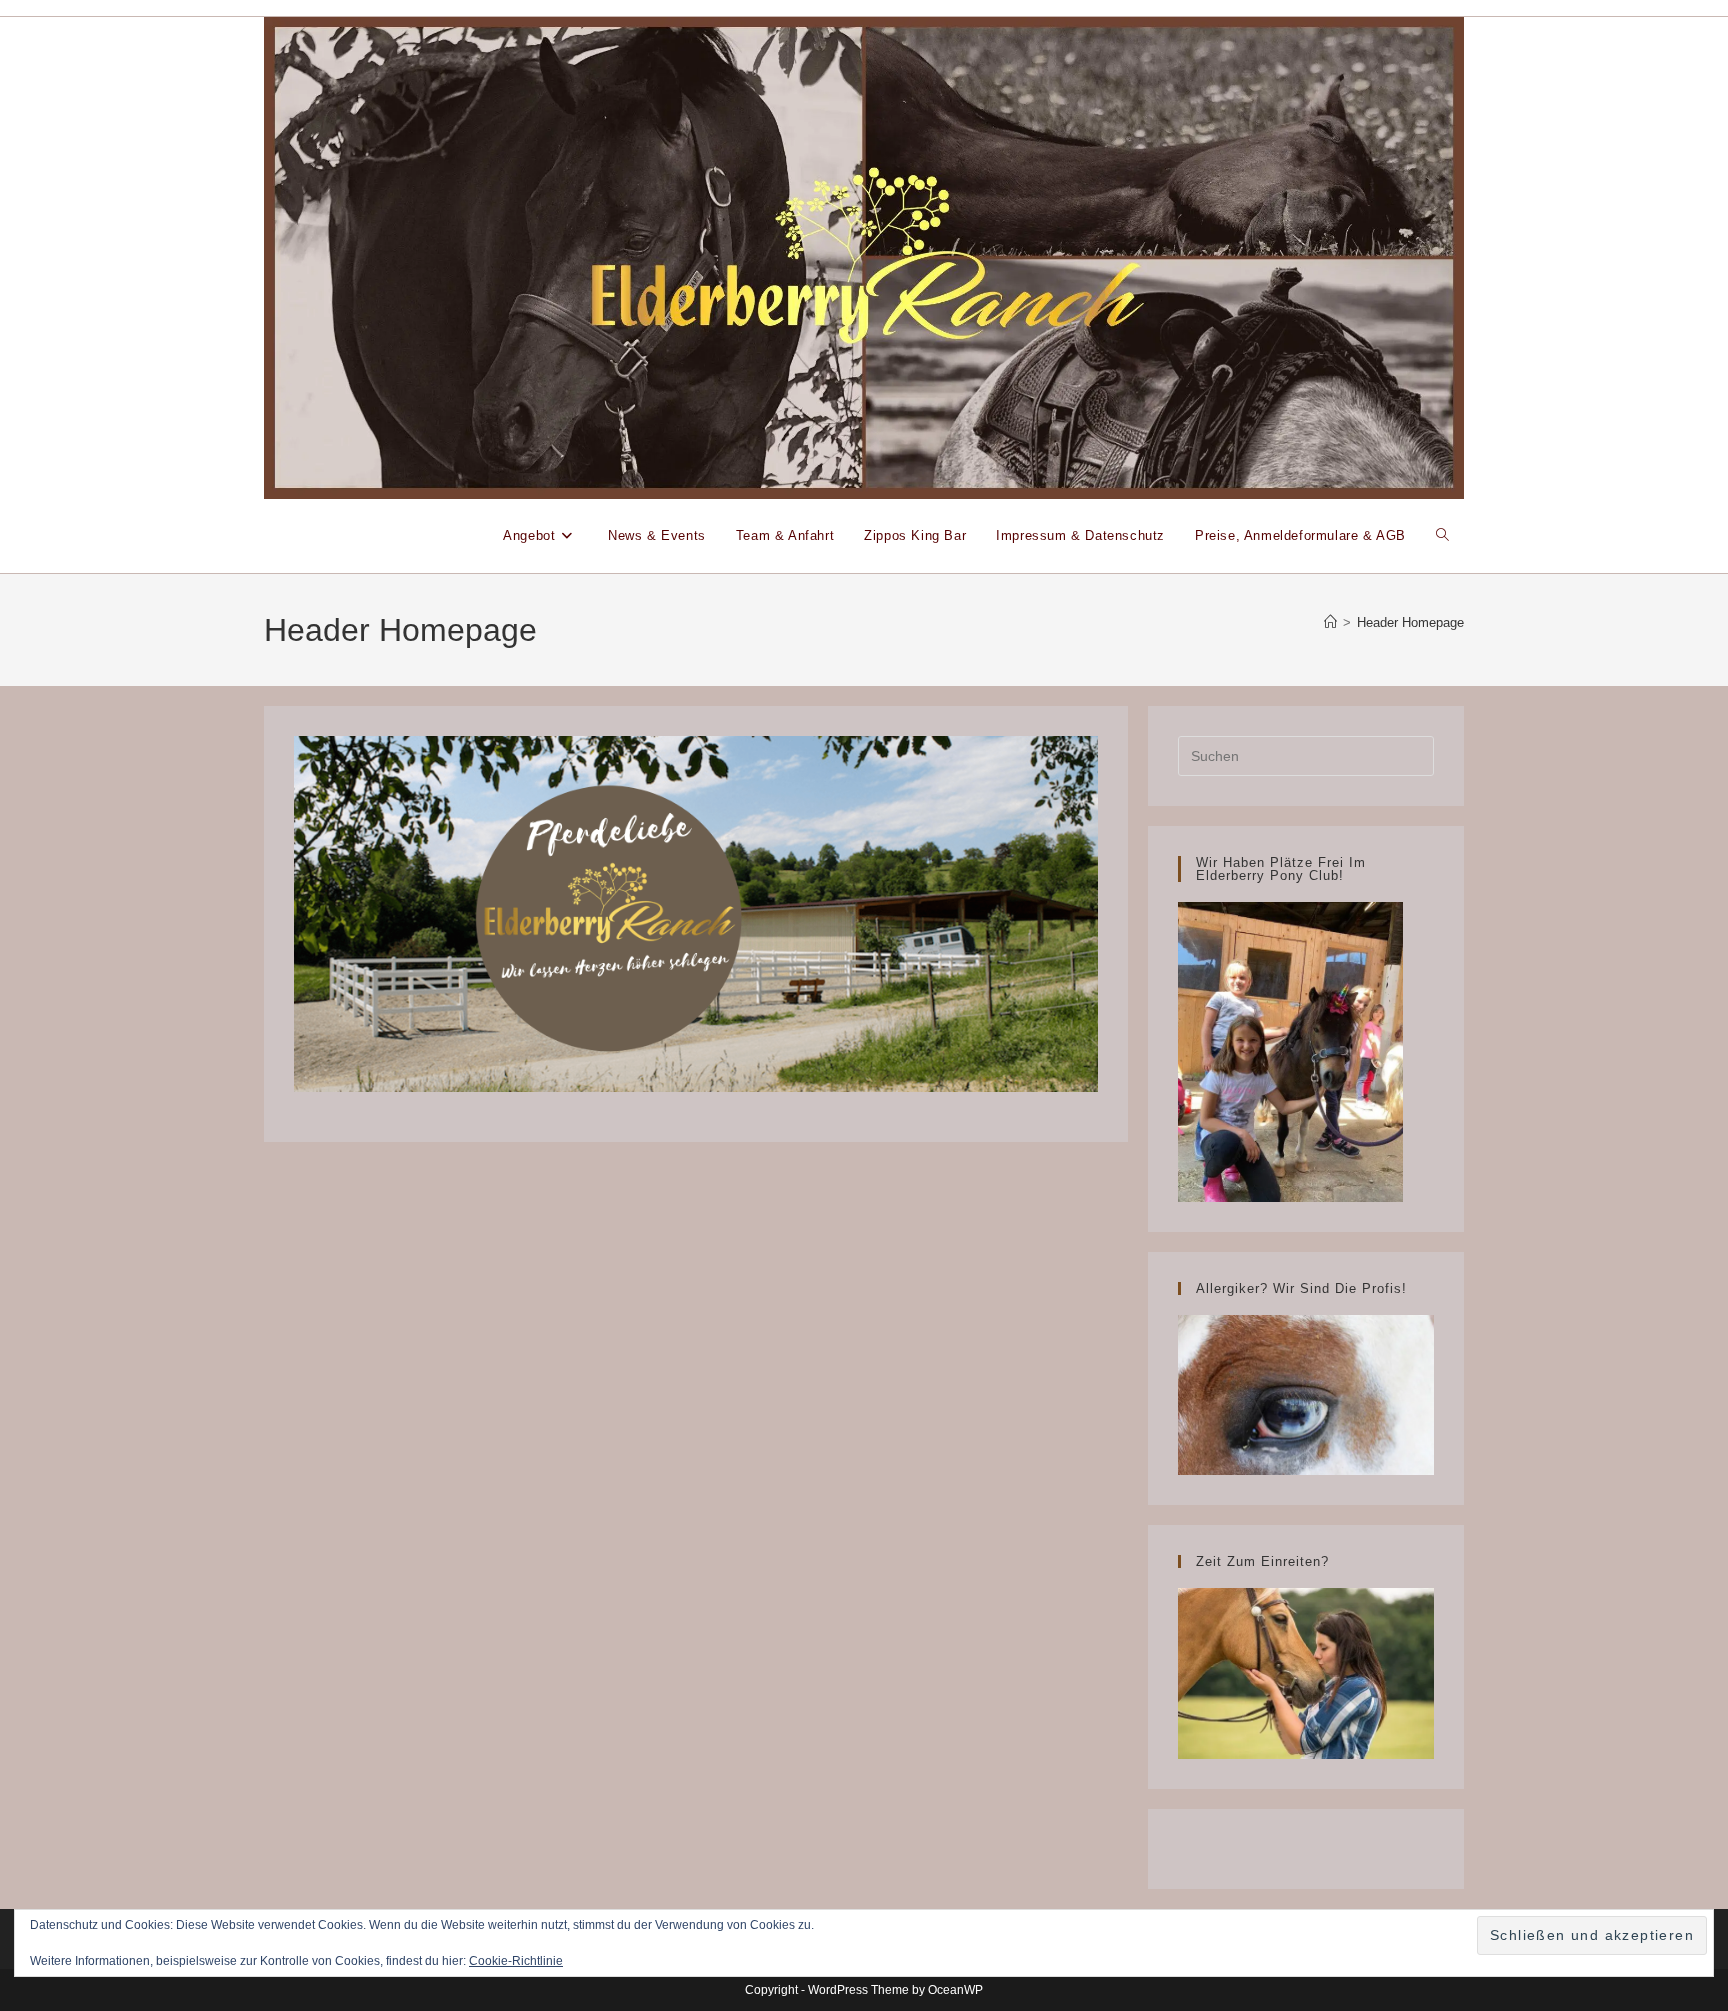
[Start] (1330, 622)
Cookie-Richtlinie (516, 1961)
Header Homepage (1410, 622)
